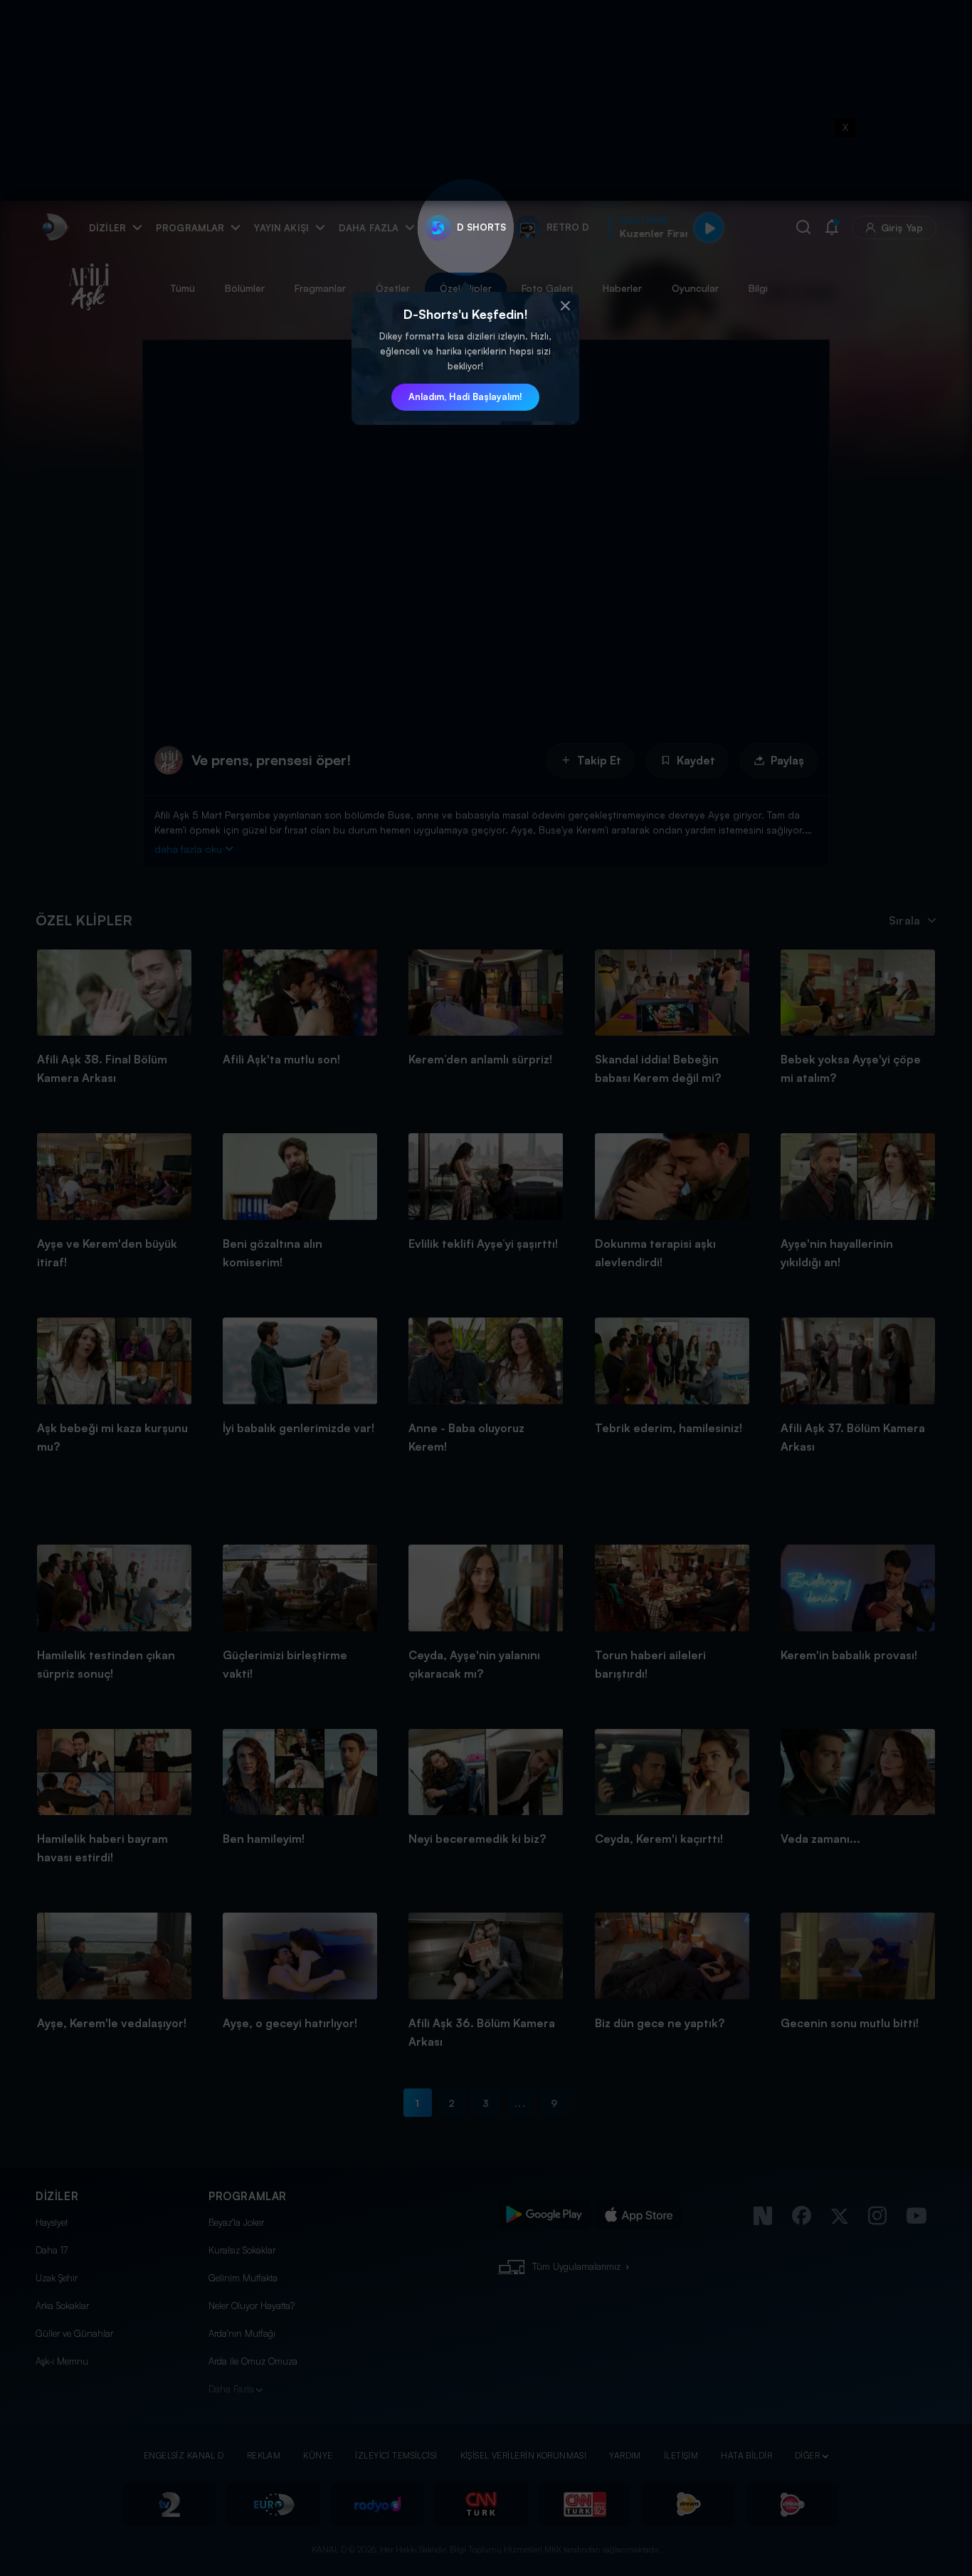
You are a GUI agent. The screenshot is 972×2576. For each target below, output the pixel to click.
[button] (565, 306)
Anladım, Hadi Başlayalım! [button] (465, 396)
